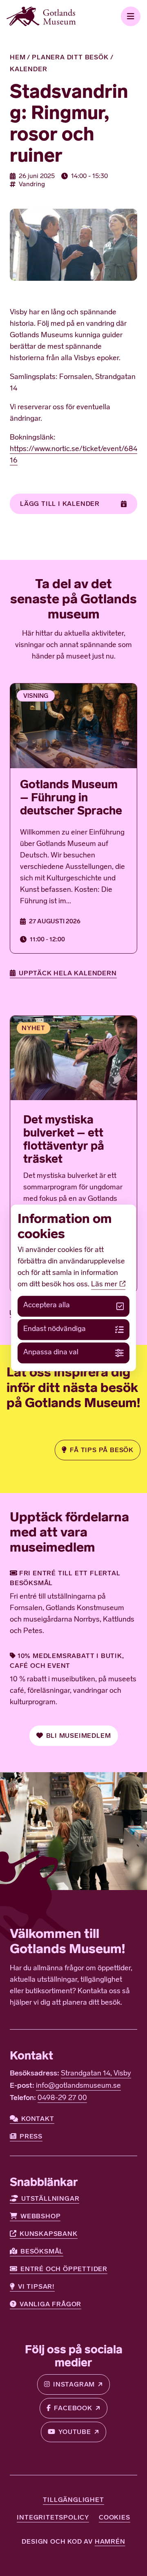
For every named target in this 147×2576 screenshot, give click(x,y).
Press (31, 2136)
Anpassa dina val (51, 1353)
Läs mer (105, 1285)
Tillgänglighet (73, 2500)
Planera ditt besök (70, 57)
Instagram (74, 2384)
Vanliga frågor (50, 2304)
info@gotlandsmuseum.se (78, 2086)
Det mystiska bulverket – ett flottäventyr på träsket (64, 1139)
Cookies (115, 2517)
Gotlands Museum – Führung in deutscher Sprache (71, 797)
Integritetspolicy (53, 2517)
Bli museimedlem (79, 1736)
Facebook (73, 2408)
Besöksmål (42, 2251)
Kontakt (38, 2119)
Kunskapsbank (49, 2234)
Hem (18, 57)
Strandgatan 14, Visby (96, 2074)
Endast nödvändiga (55, 1329)
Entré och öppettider (64, 2269)
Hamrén (110, 2541)
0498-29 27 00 (62, 2098)
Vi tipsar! (36, 2286)
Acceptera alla (47, 1306)
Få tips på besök (102, 1450)
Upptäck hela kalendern (68, 973)
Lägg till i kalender (60, 504)
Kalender (28, 69)
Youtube (75, 2432)
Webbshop (40, 2216)
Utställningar (50, 2198)
